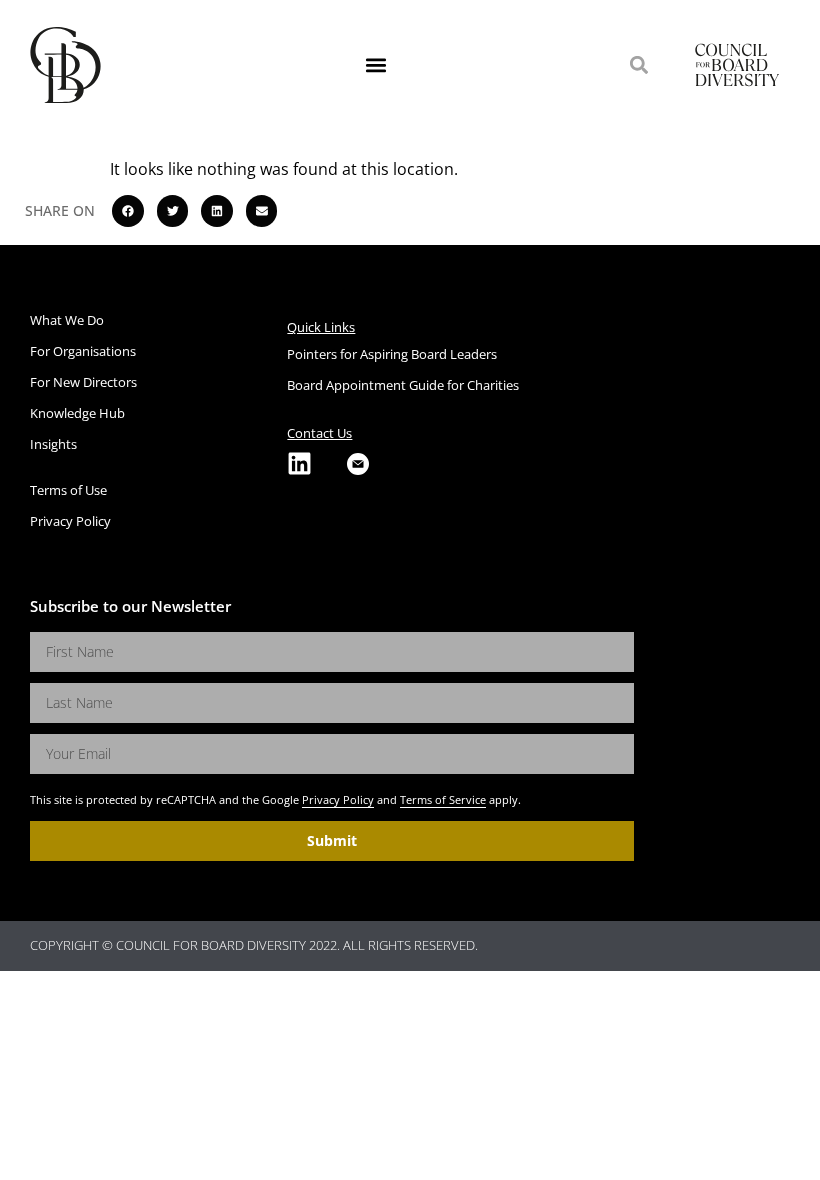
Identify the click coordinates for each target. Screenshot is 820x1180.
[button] (376, 65)
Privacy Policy (338, 799)
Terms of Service (443, 799)
